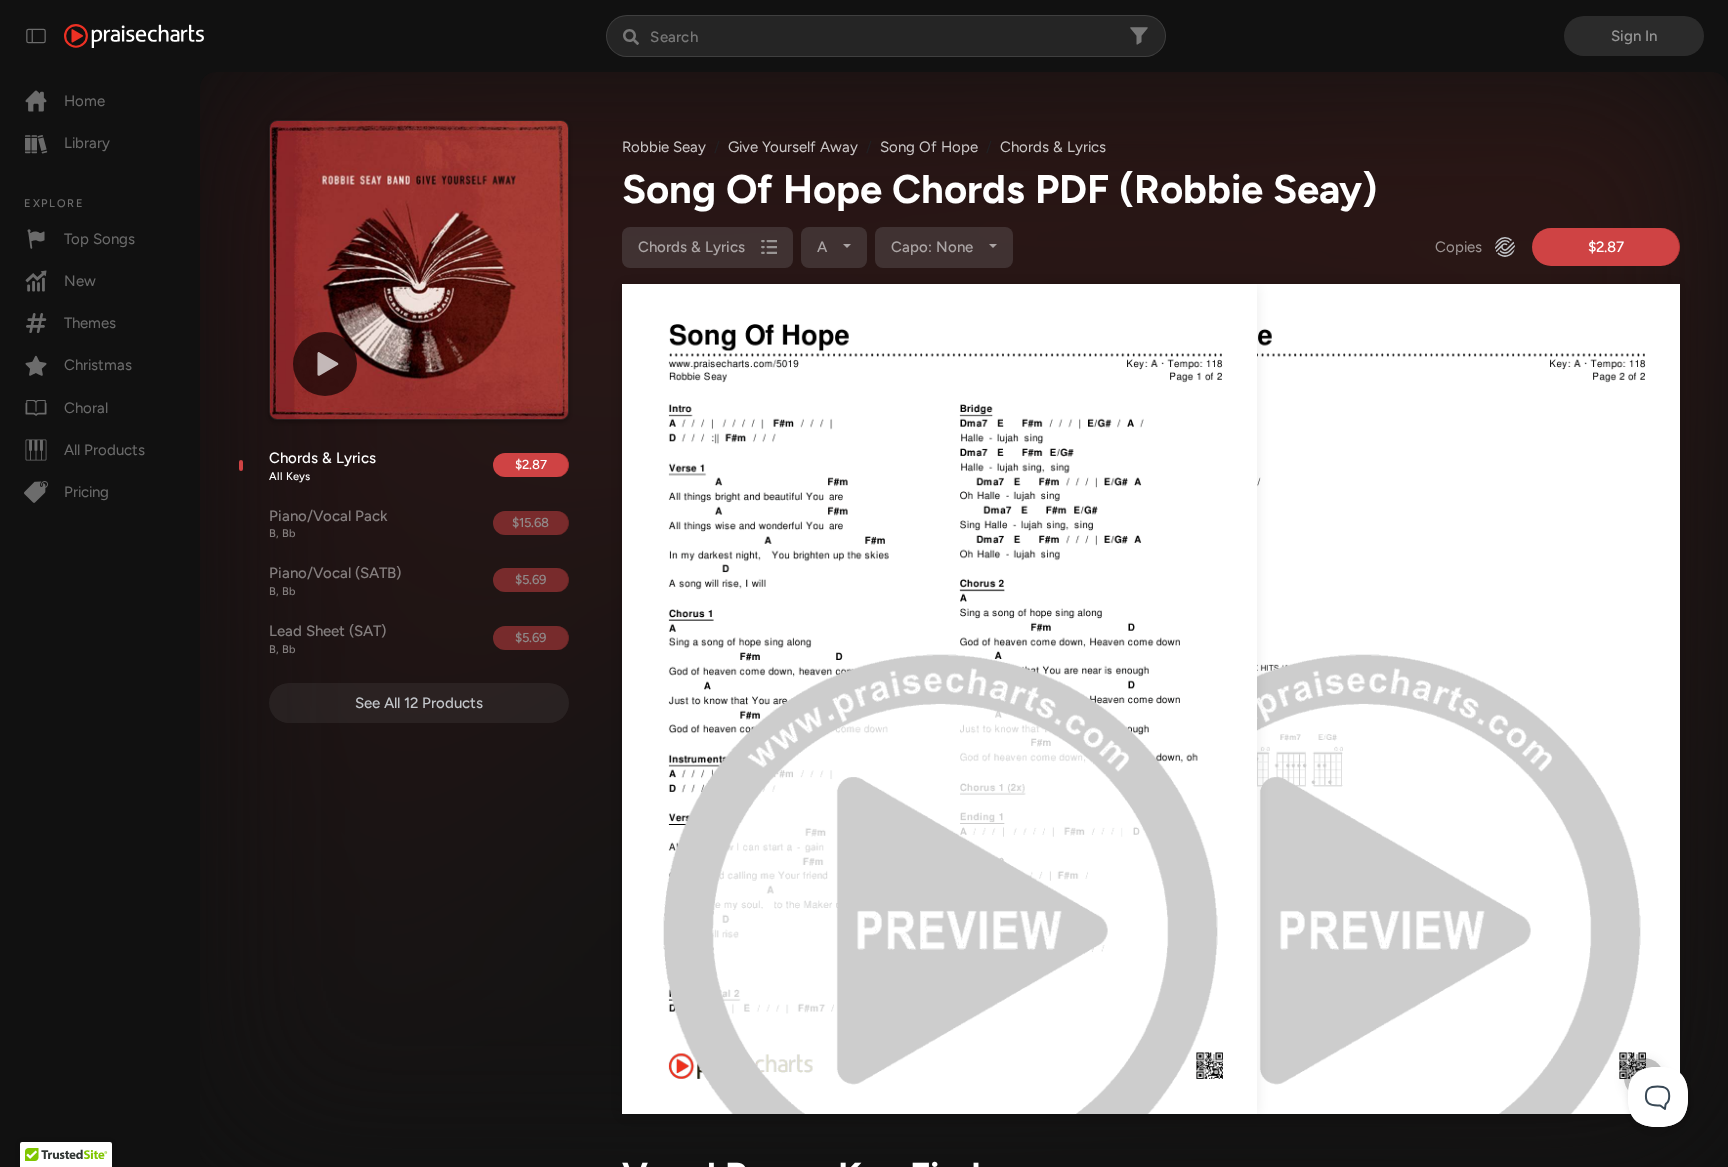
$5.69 (530, 579)
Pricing (86, 492)
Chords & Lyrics (322, 466)
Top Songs (99, 239)
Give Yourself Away (793, 147)
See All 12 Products (419, 703)
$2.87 (531, 464)
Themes (90, 323)
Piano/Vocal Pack (328, 524)
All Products (104, 450)
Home (84, 101)
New (80, 281)
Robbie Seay (664, 147)
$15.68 (530, 522)
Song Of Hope (929, 147)
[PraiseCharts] (134, 36)
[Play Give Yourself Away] (325, 364)
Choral (86, 408)
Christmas (98, 365)
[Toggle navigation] (36, 36)
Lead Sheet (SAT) (327, 639)
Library (87, 143)
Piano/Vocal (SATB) (335, 581)
